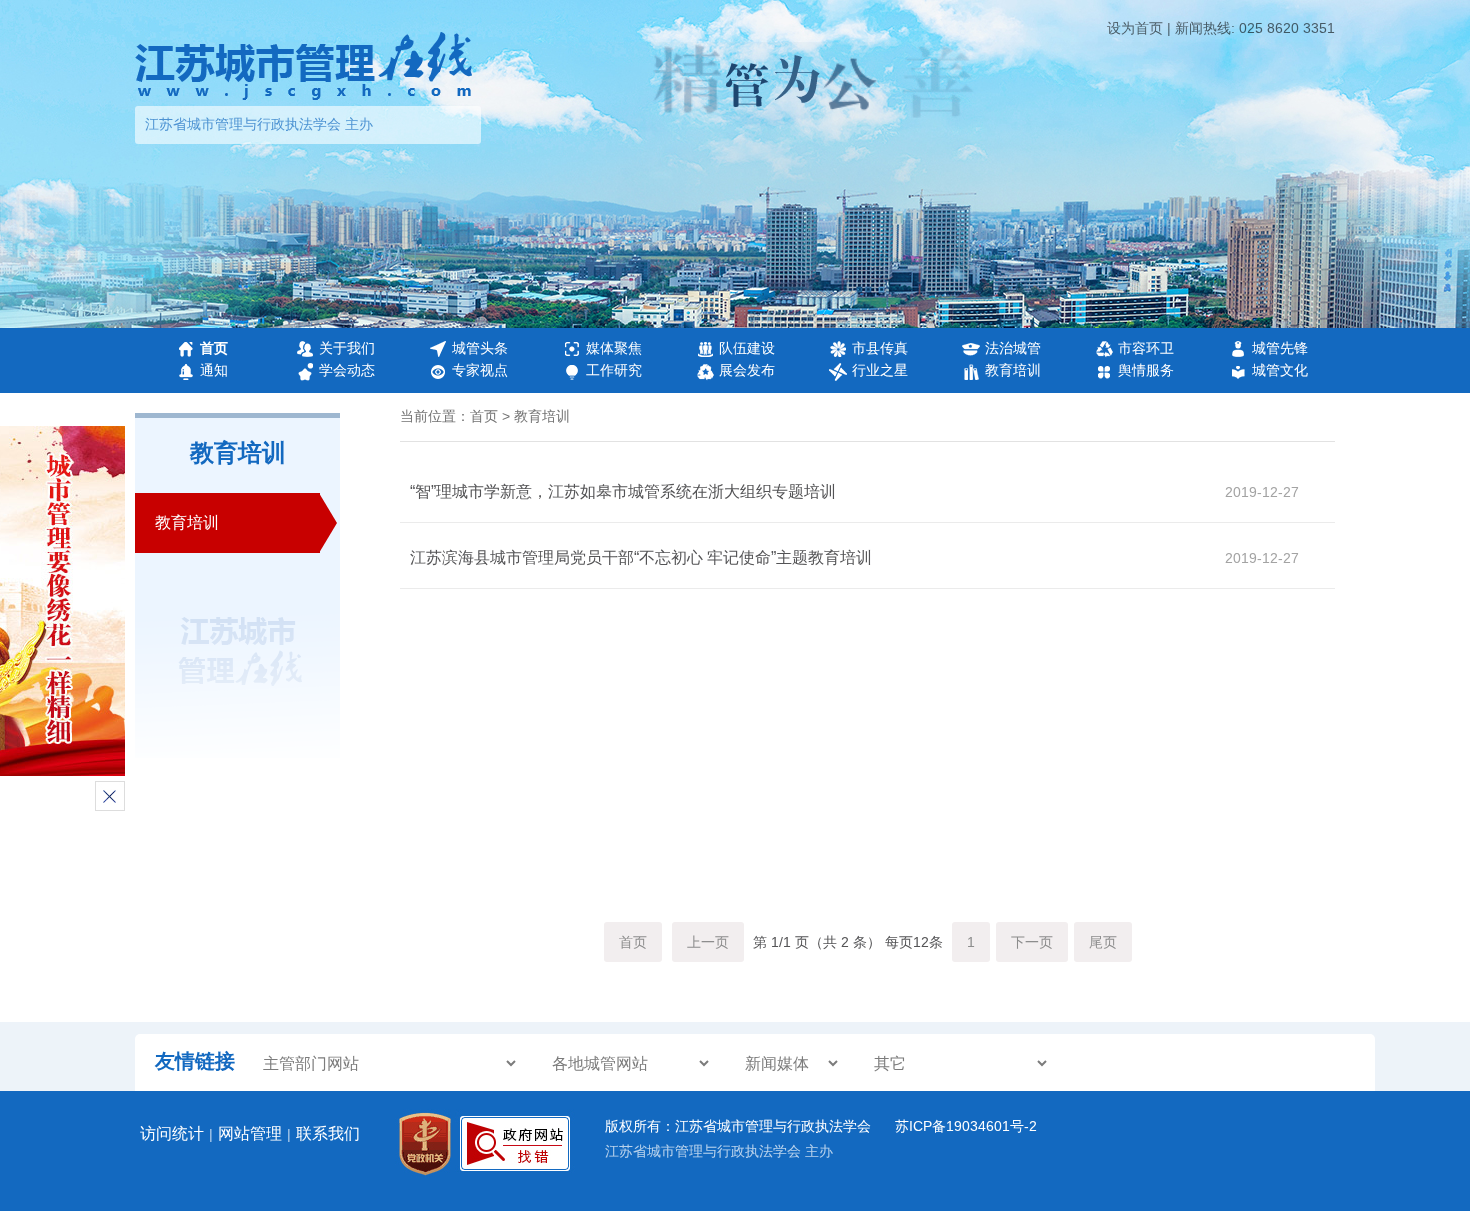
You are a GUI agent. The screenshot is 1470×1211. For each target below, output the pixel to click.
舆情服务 (1146, 370)
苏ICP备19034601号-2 (966, 1126)
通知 (214, 370)
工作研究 (614, 370)
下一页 (1032, 942)
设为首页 (1135, 28)
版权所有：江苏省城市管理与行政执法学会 (740, 1126)
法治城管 (1013, 348)
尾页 (1103, 942)
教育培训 (1013, 370)
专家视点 (480, 370)
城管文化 (1280, 370)
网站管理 (250, 1133)
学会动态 (347, 370)
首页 (214, 348)
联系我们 (328, 1133)
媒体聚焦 (614, 348)
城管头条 (480, 348)
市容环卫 (1146, 348)
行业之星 (880, 370)
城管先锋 (1280, 348)
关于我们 (347, 348)
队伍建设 (747, 348)
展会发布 (747, 370)
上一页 (708, 942)
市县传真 (880, 348)
